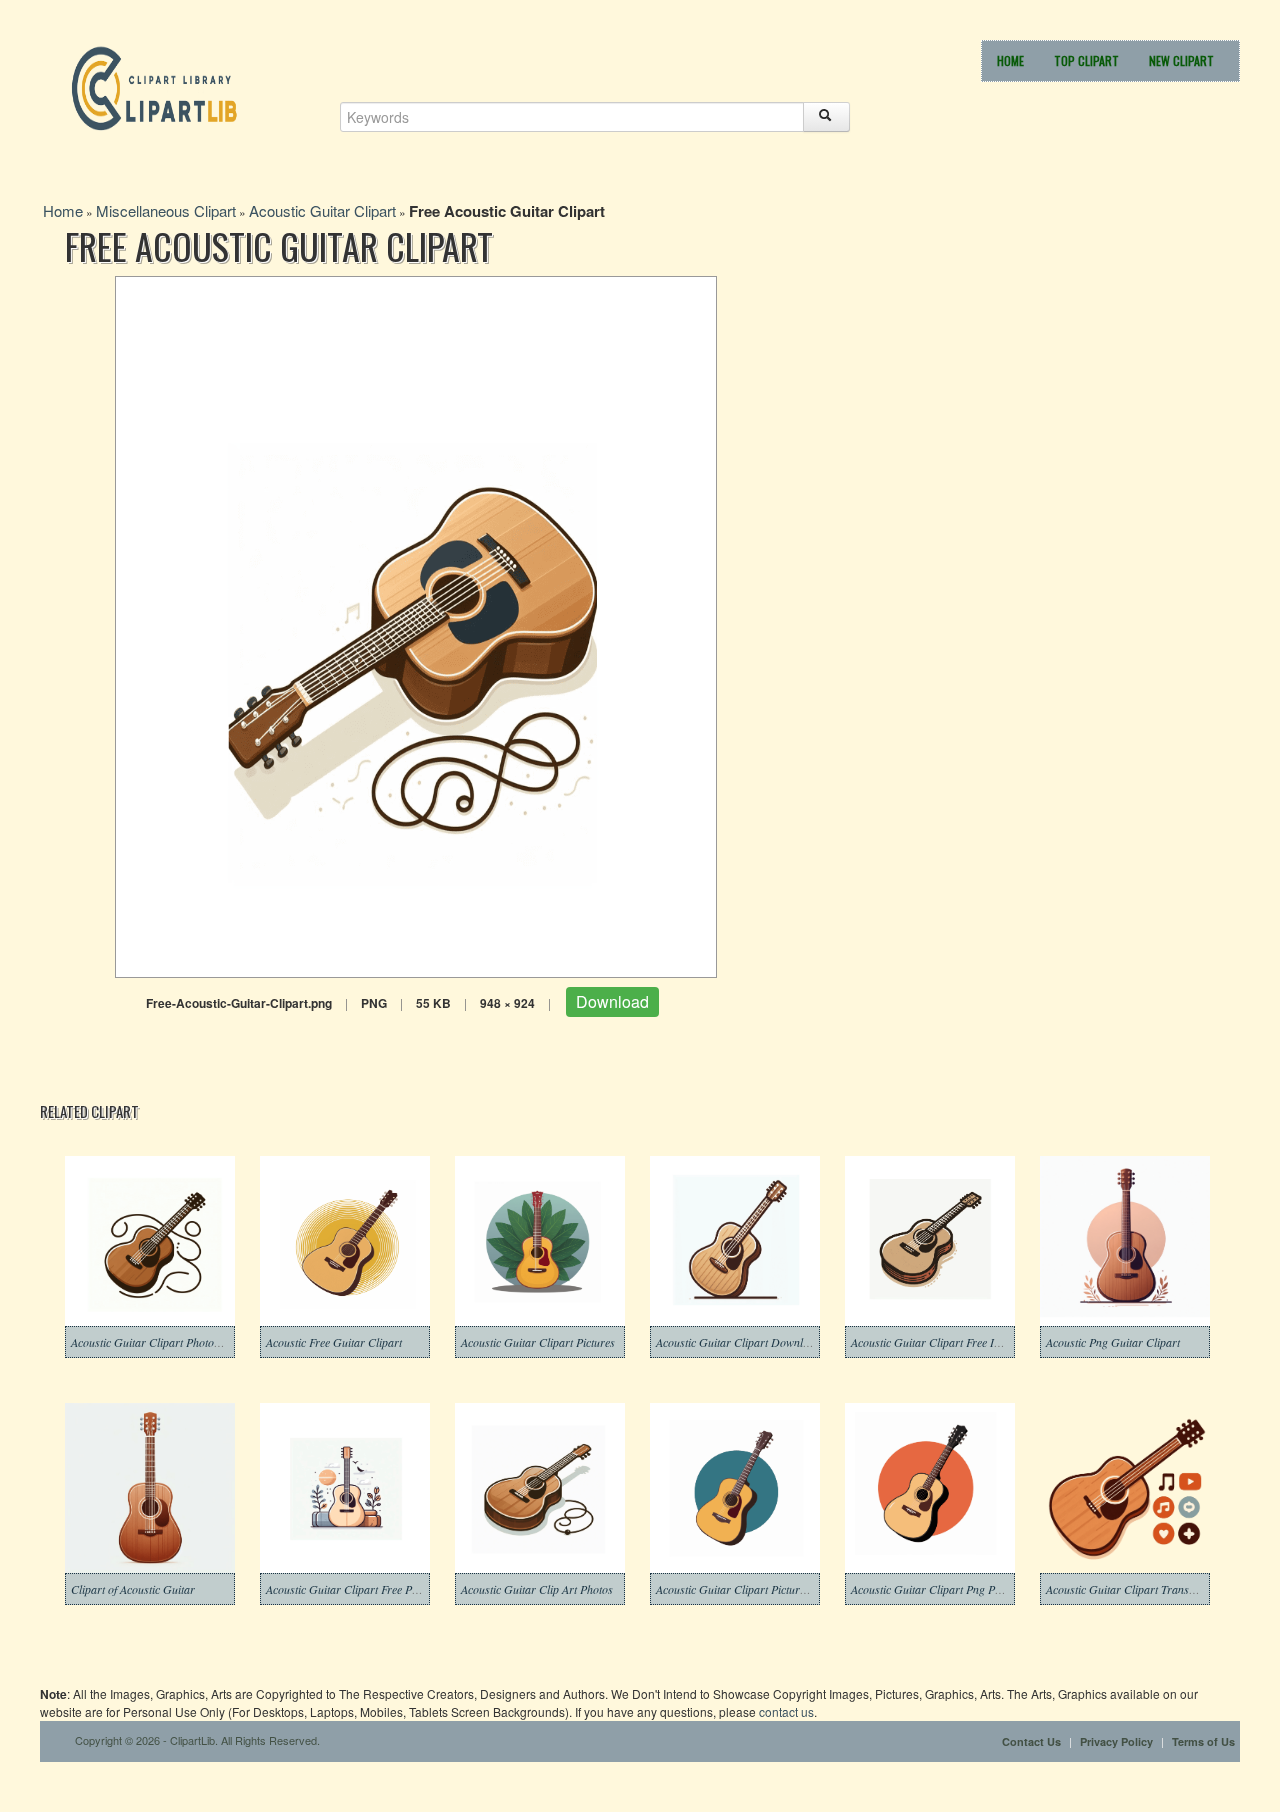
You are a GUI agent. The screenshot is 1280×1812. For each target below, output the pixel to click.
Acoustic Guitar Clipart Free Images (937, 1342)
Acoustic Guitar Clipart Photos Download (171, 1342)
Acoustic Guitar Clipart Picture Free (742, 1589)
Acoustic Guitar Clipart (322, 210)
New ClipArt (1181, 60)
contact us (786, 1711)
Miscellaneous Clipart (166, 210)
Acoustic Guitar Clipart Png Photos (936, 1589)
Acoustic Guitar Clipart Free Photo (349, 1589)
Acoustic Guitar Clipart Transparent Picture (1151, 1589)
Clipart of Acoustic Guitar (133, 1589)
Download (612, 1001)
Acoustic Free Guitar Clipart (334, 1342)
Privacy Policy (1116, 1741)
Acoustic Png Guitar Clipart (1113, 1342)
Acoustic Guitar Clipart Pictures (538, 1342)
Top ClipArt (1086, 60)
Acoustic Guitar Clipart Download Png (749, 1342)
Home (1010, 60)
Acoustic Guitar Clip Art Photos (537, 1589)
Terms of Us (1203, 1741)
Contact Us (1031, 1741)
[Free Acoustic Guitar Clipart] (416, 624)
